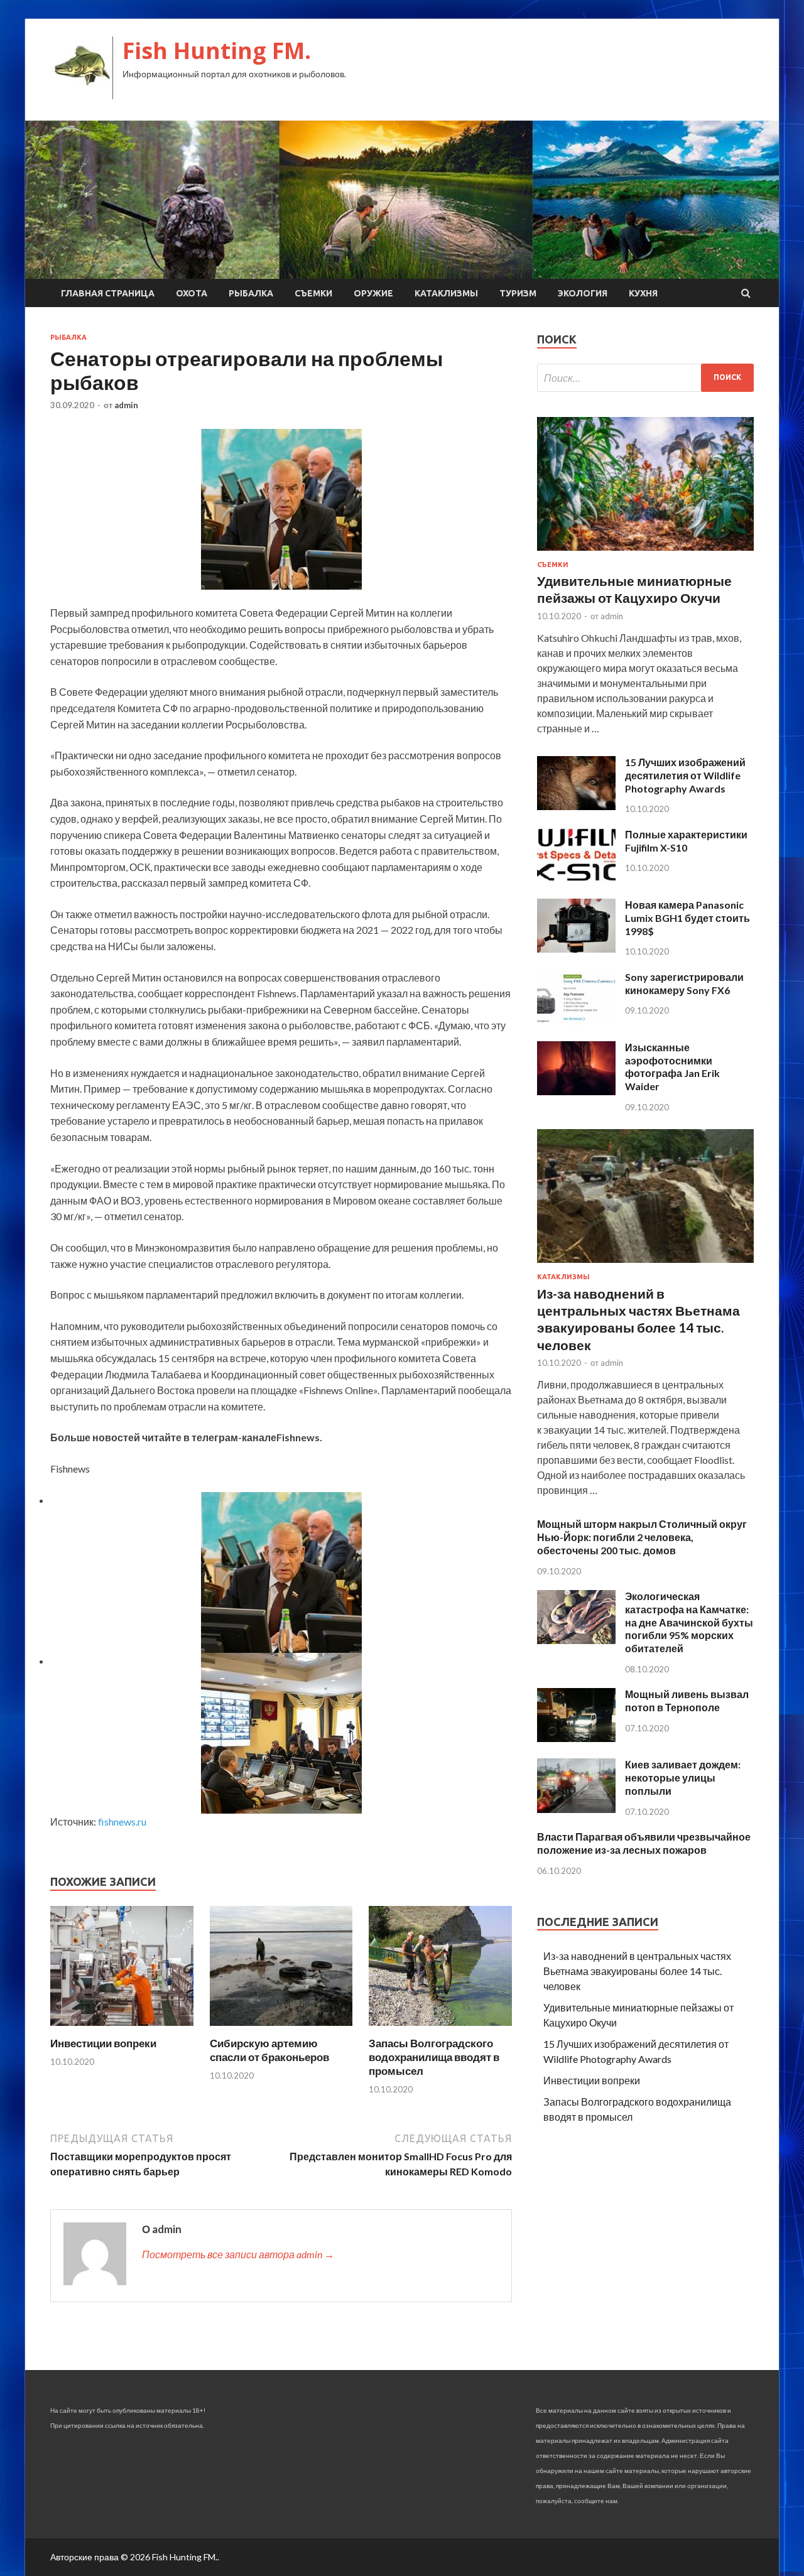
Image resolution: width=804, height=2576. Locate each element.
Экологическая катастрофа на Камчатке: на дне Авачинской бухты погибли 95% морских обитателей (689, 1622)
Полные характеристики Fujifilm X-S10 (686, 841)
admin (126, 405)
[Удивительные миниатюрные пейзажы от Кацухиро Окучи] (645, 553)
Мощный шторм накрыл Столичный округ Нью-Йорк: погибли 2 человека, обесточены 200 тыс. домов (642, 1537)
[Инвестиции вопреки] (122, 2029)
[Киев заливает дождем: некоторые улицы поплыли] (576, 1809)
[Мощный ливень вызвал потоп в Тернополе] (576, 1738)
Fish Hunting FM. (217, 51)
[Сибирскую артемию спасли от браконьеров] (281, 2029)
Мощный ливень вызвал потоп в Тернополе (687, 1701)
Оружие (373, 293)
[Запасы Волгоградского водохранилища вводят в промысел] (440, 2029)
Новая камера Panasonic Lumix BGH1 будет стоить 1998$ (687, 918)
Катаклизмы (446, 293)
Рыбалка (251, 293)
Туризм (518, 293)
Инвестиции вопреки (103, 2043)
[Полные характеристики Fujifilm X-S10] (576, 878)
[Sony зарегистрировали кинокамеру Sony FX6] (576, 1021)
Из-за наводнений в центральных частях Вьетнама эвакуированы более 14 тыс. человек (637, 1971)
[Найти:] (645, 378)
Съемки (313, 293)
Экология (583, 293)
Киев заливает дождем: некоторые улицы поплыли (683, 1778)
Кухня (643, 293)
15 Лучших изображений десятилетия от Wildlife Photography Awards (685, 775)
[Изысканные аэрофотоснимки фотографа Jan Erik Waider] (576, 1091)
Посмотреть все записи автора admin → (238, 2254)
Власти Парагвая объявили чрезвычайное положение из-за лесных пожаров (644, 1843)
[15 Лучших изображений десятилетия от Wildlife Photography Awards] (576, 806)
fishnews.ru (122, 1821)
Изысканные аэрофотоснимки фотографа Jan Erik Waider (672, 1067)
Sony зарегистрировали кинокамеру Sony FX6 (684, 983)
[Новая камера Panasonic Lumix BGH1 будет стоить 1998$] (576, 949)
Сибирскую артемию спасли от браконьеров (269, 2050)
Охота (192, 293)
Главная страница (108, 293)
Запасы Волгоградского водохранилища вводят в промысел (434, 2057)
